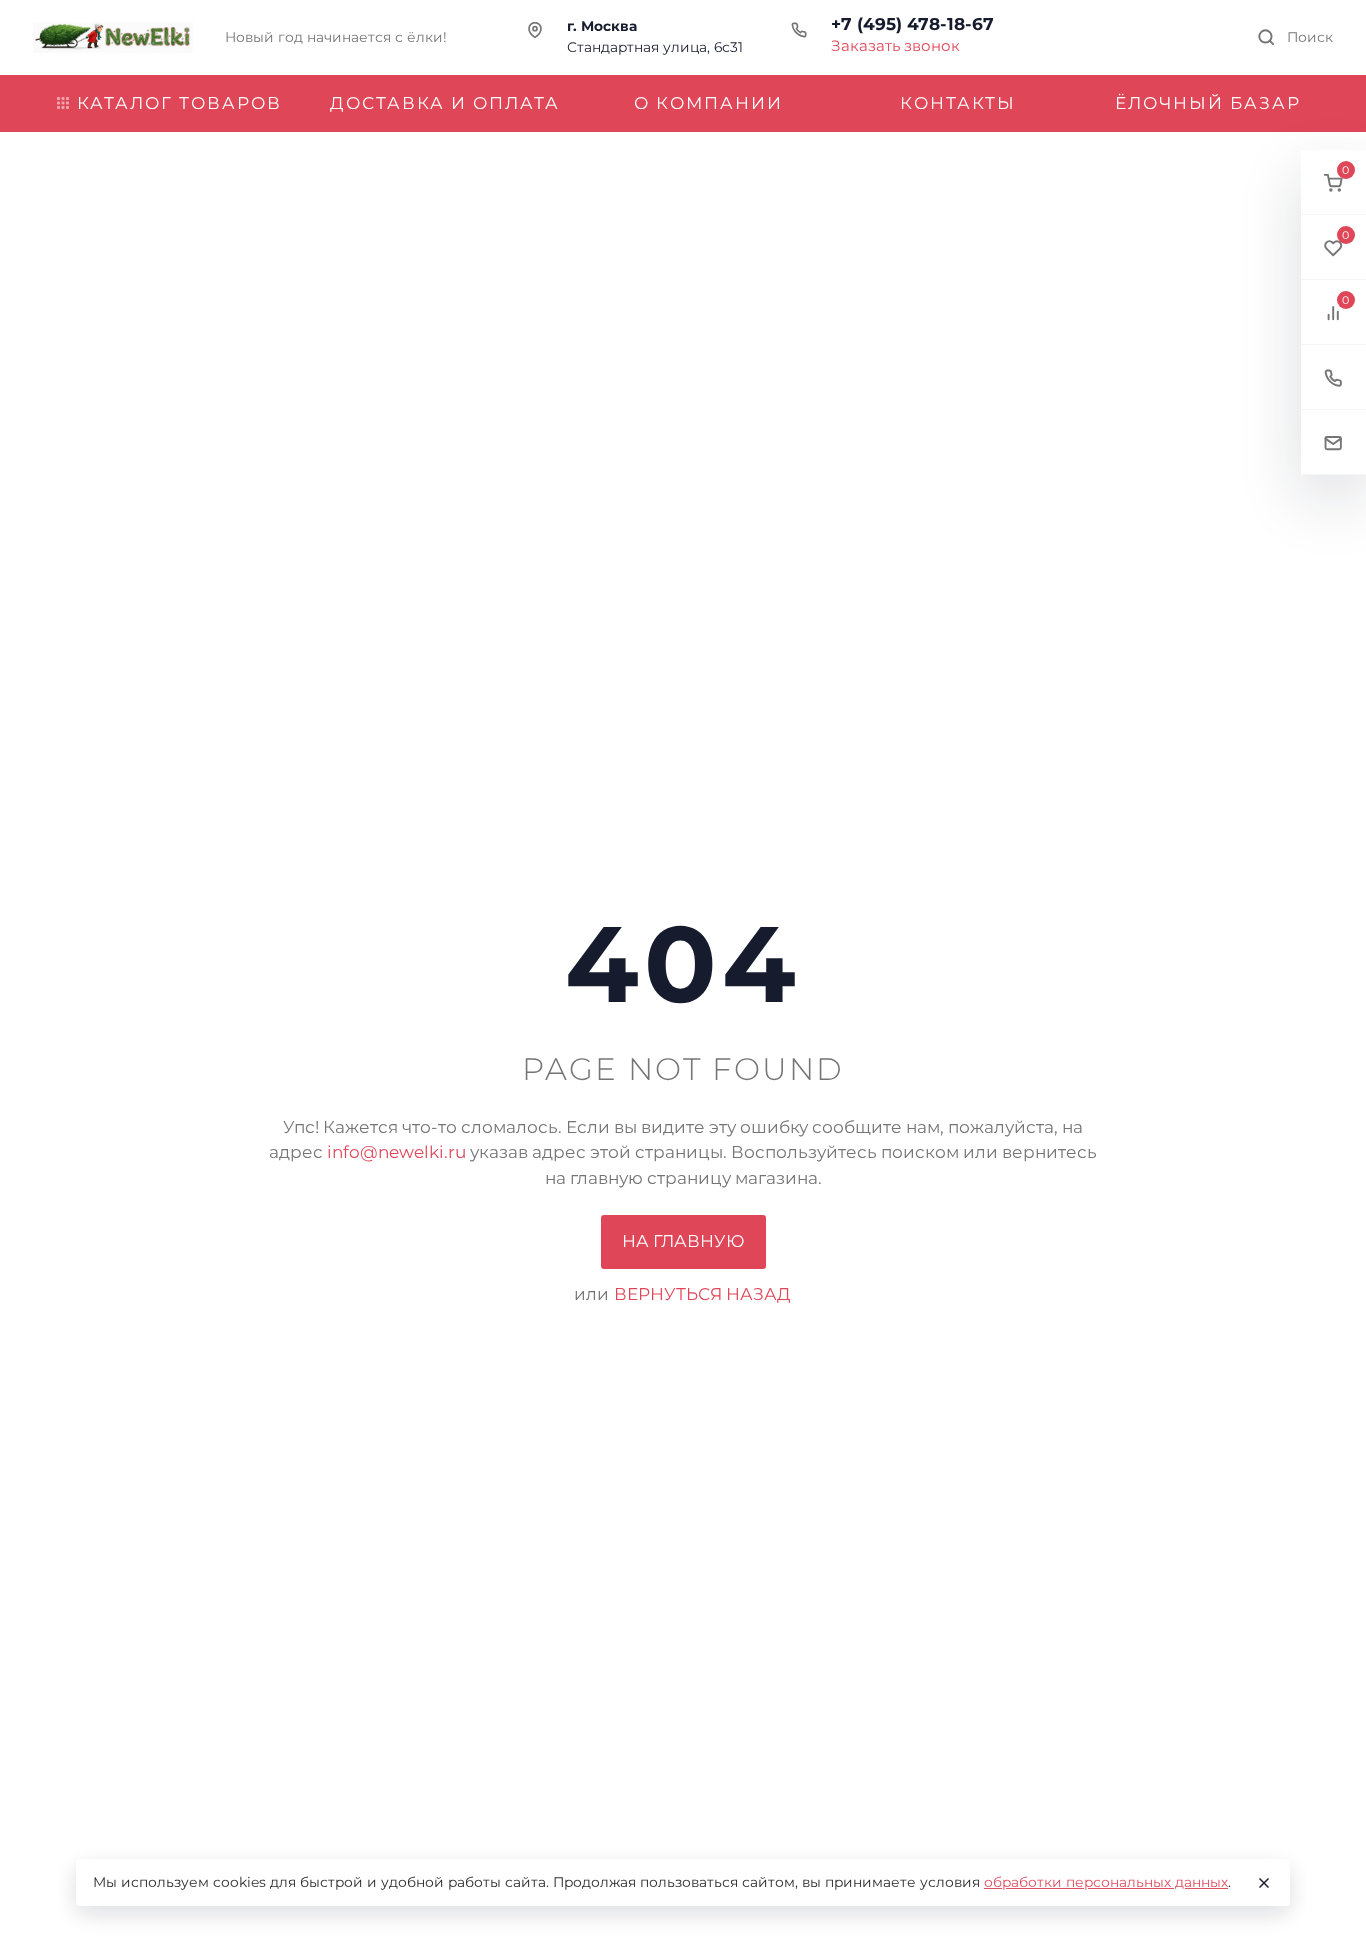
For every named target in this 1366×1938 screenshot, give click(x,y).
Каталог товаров (179, 103)
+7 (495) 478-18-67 (912, 24)
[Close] (1264, 1883)
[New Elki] (113, 37)
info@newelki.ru (396, 1152)
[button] (1333, 182)
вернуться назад (702, 1294)
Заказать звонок (895, 45)
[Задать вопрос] (1333, 442)
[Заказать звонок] (1333, 377)
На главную (683, 1241)
